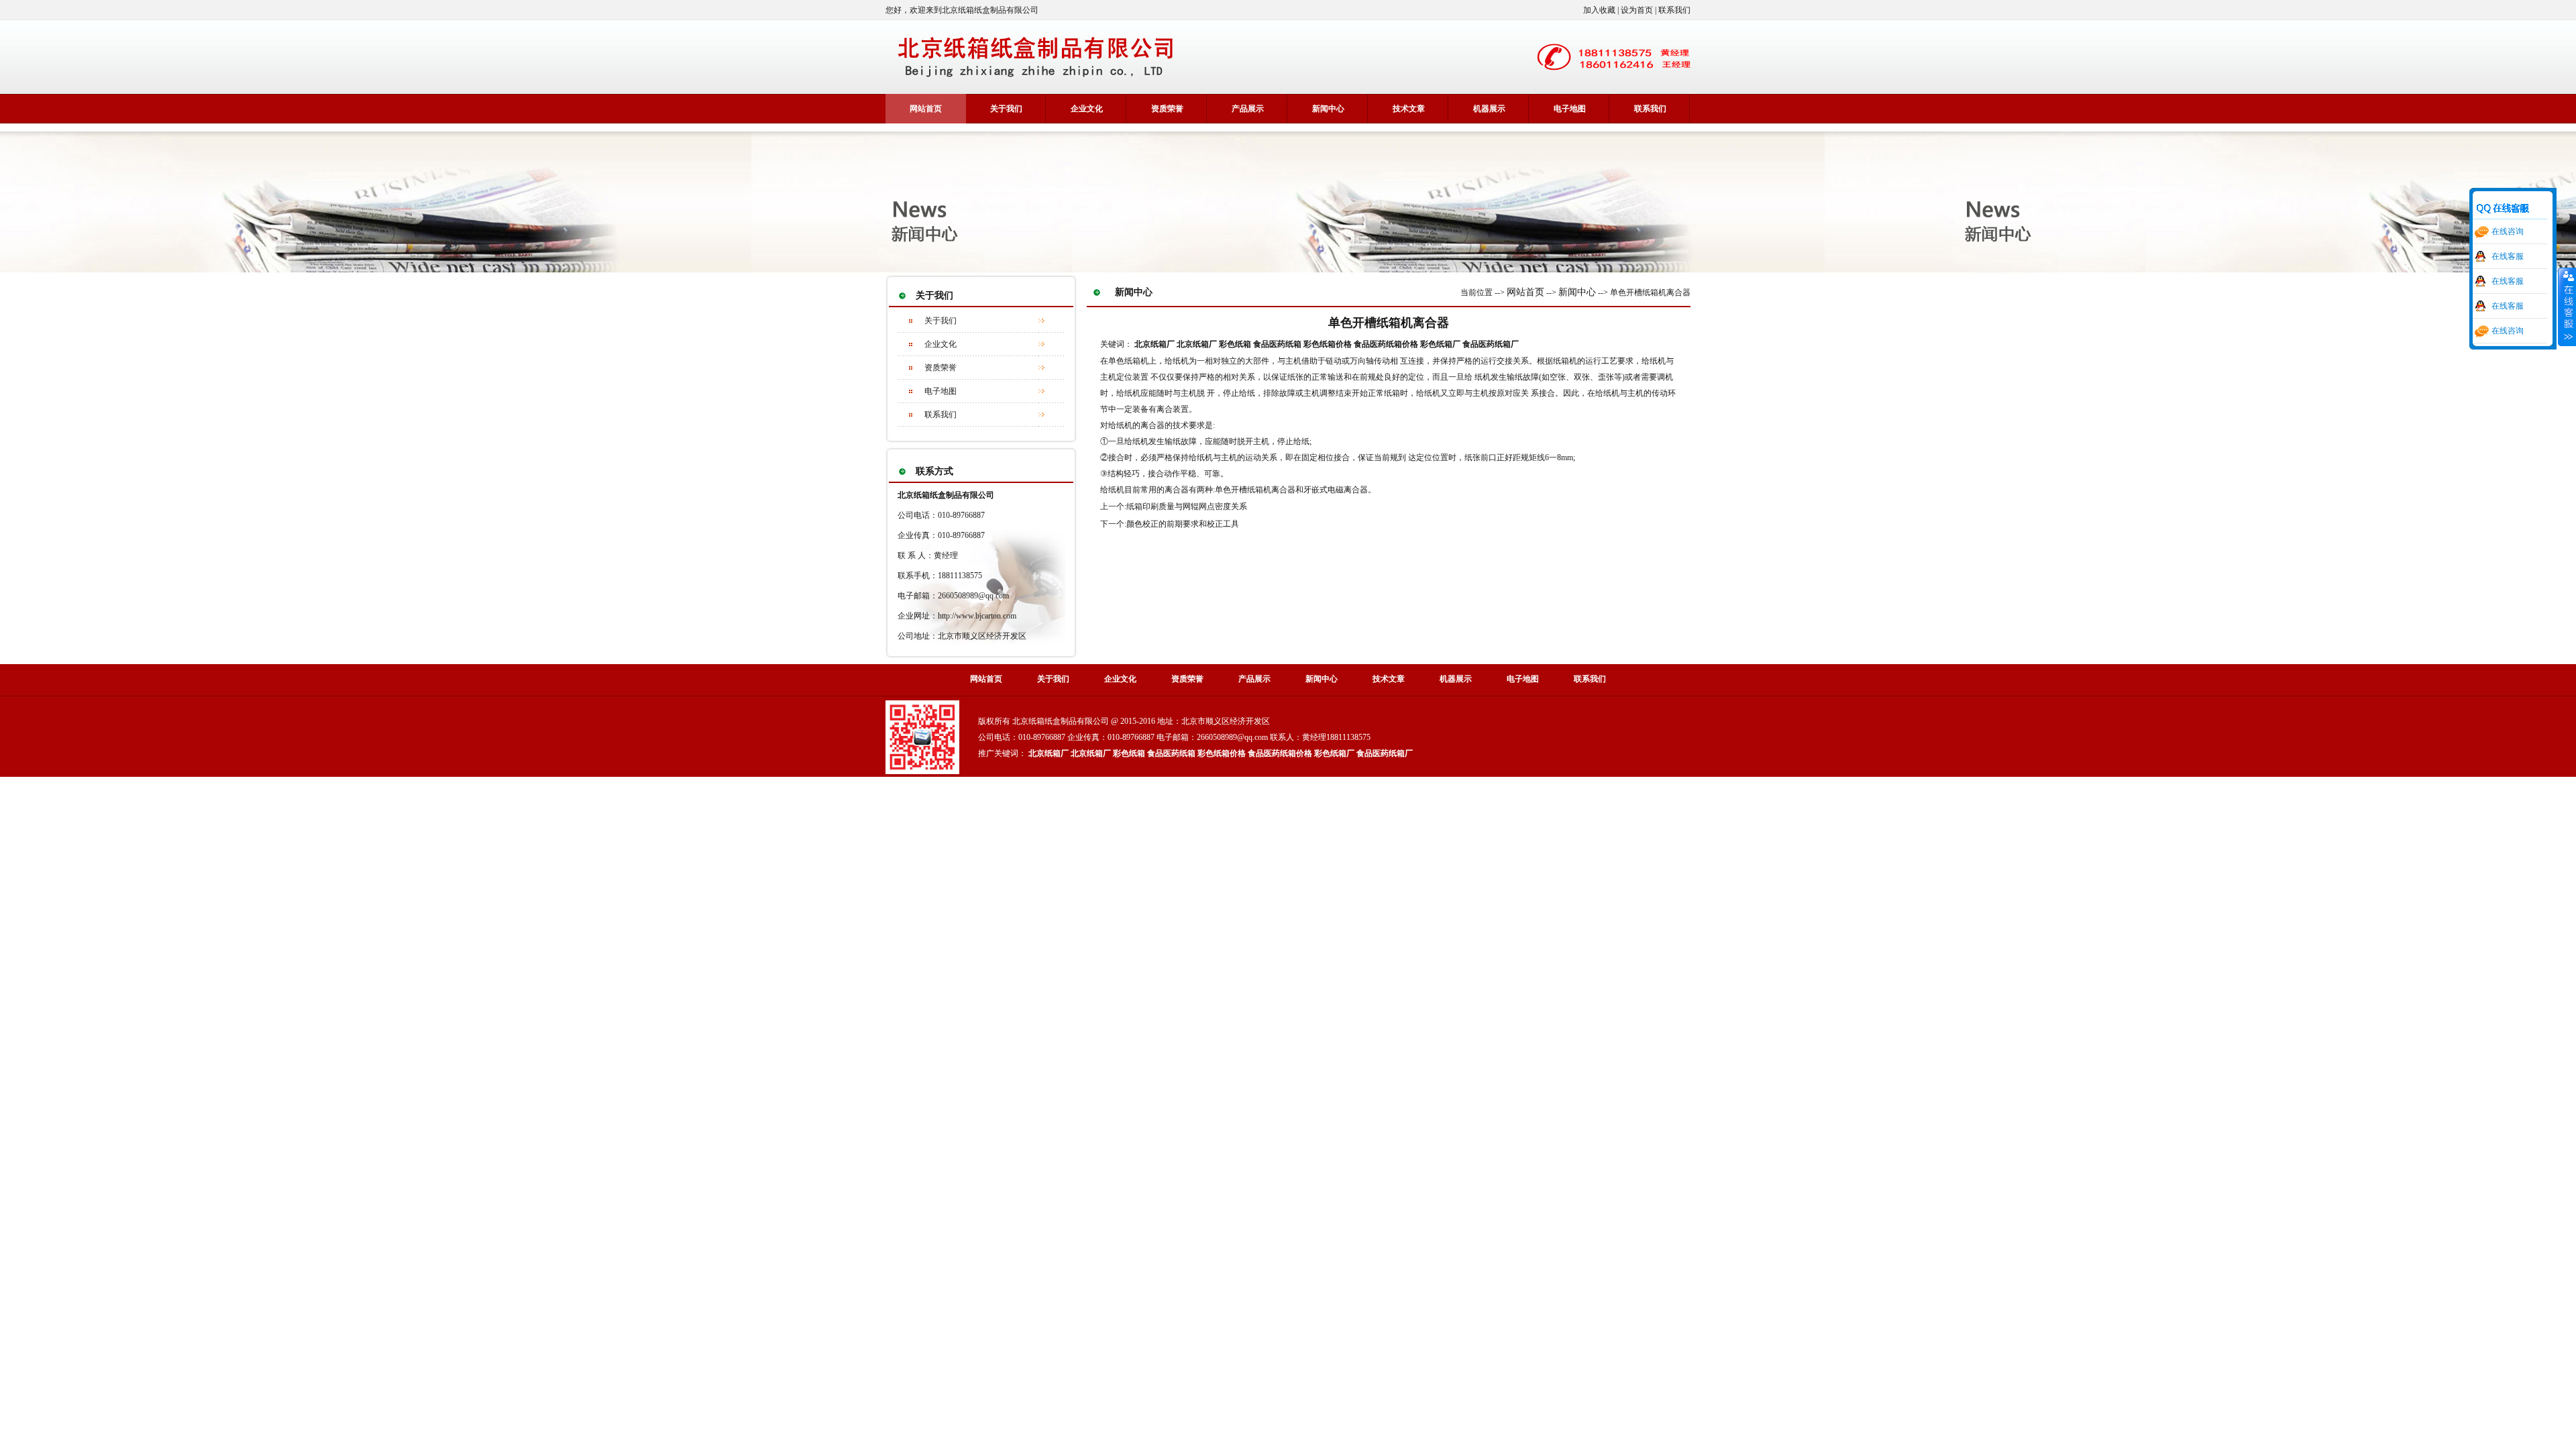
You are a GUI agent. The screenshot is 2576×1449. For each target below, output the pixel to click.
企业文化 (941, 344)
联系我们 (941, 415)
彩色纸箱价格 (1328, 344)
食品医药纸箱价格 (1386, 344)
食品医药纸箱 (1277, 344)
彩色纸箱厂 (1440, 344)
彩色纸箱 (1235, 344)
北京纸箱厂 (1155, 344)
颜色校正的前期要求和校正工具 (1183, 524)
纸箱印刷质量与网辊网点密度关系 (1187, 506)
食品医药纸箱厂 (1491, 344)
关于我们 (1006, 109)
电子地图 (941, 391)
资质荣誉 (941, 368)
